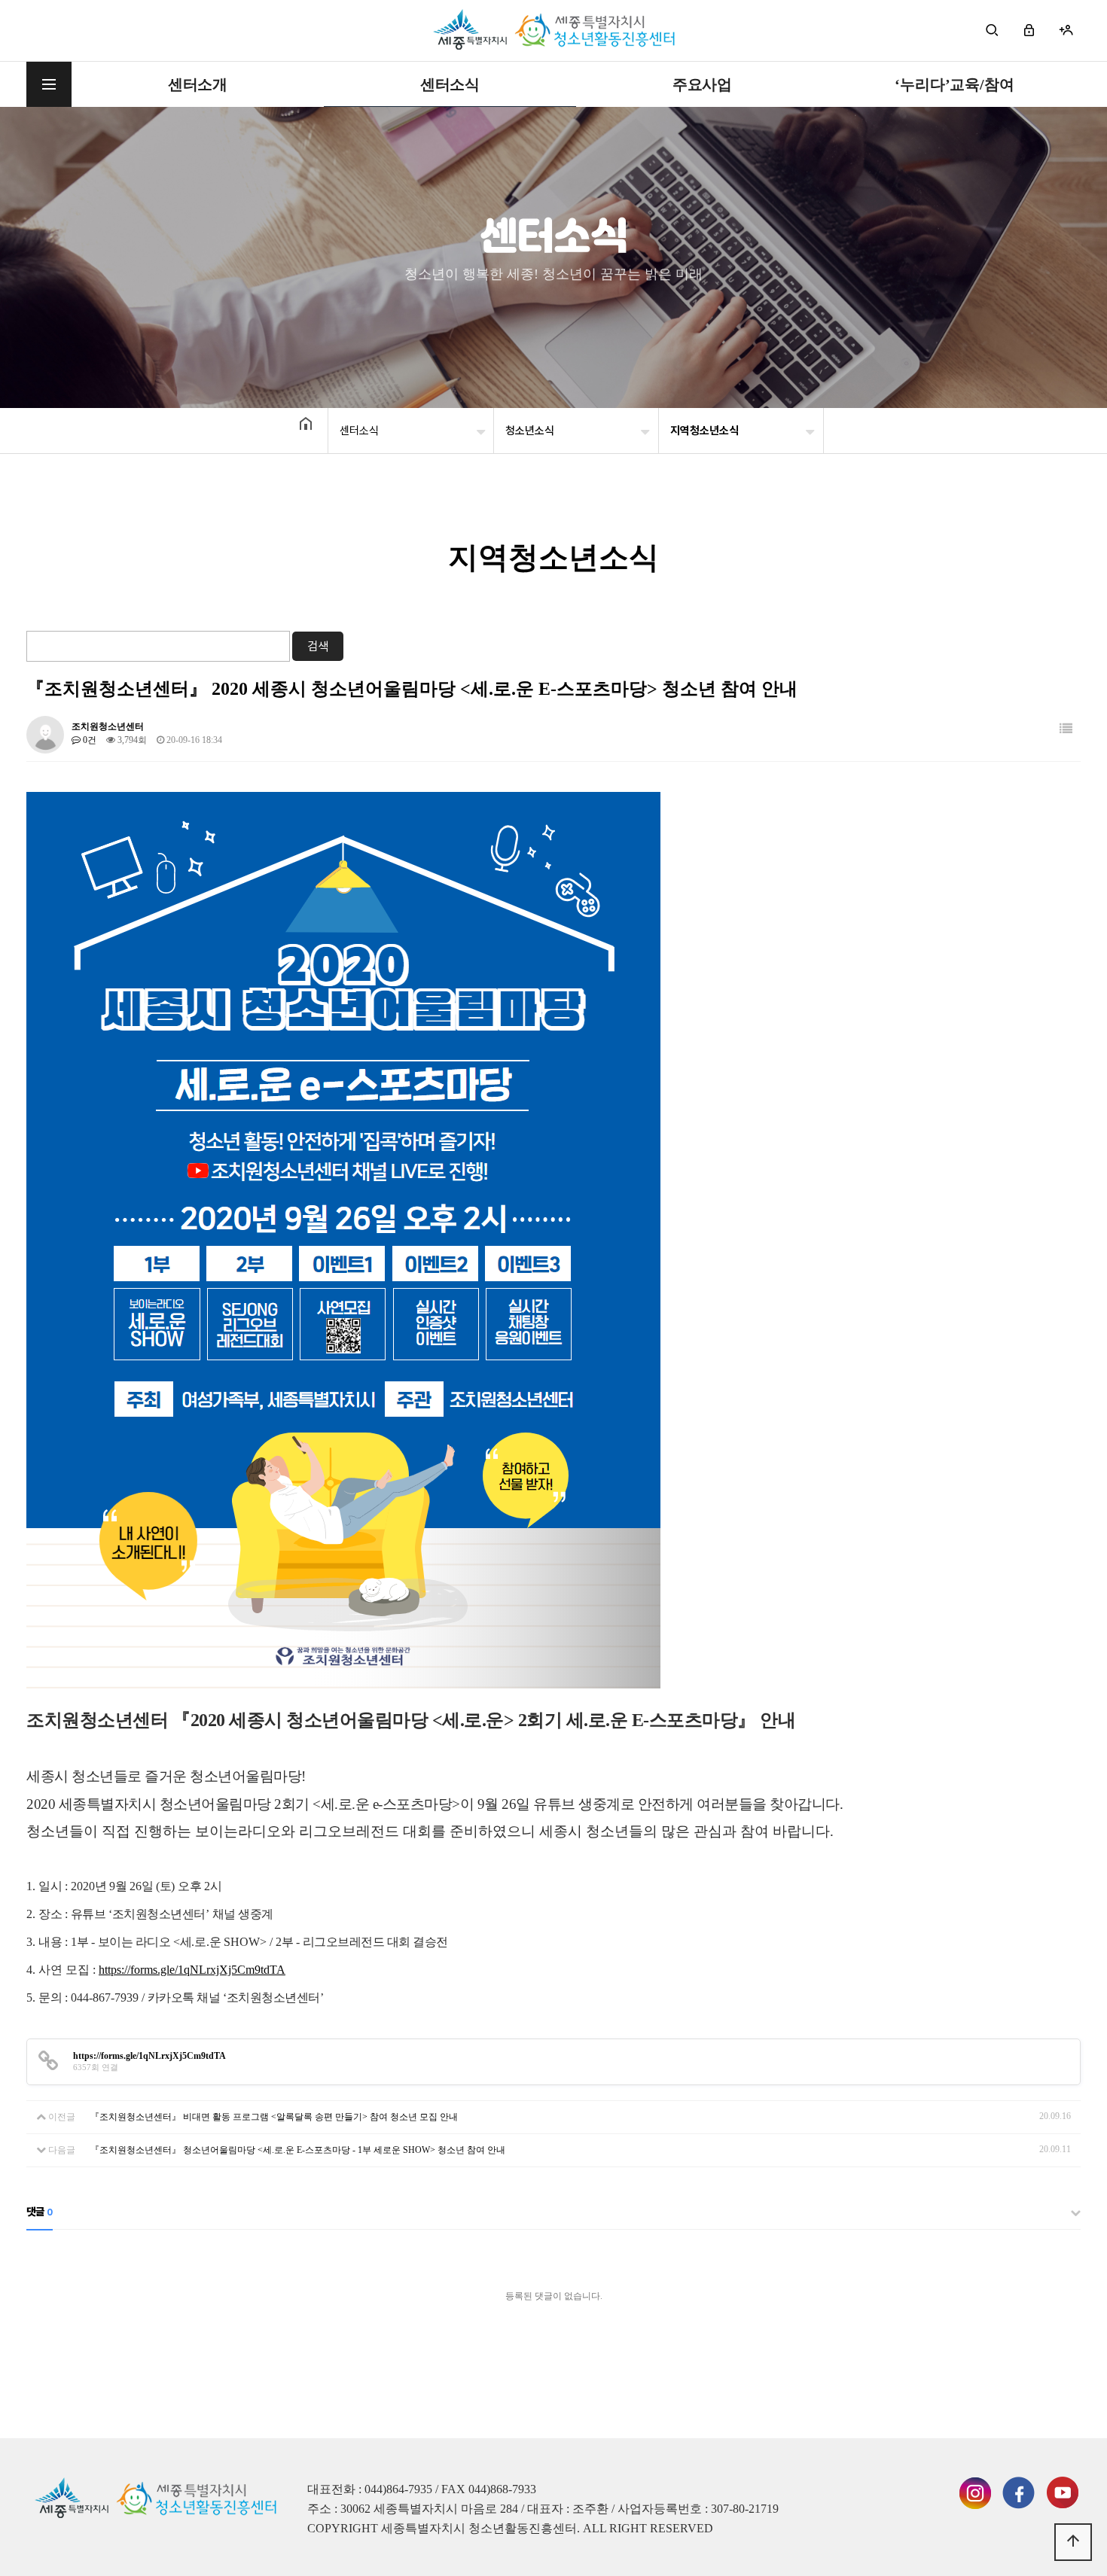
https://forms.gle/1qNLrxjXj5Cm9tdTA (192, 1970)
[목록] (1066, 729)
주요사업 (702, 84)
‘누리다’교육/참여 (954, 84)
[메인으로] (554, 30)
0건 (88, 740)
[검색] (992, 30)
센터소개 (198, 84)
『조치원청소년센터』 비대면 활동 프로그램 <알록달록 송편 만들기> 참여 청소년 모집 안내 (274, 2117)
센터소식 (450, 84)
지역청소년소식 (704, 431)
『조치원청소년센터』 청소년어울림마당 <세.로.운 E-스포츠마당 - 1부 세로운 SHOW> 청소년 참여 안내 (298, 2150)
